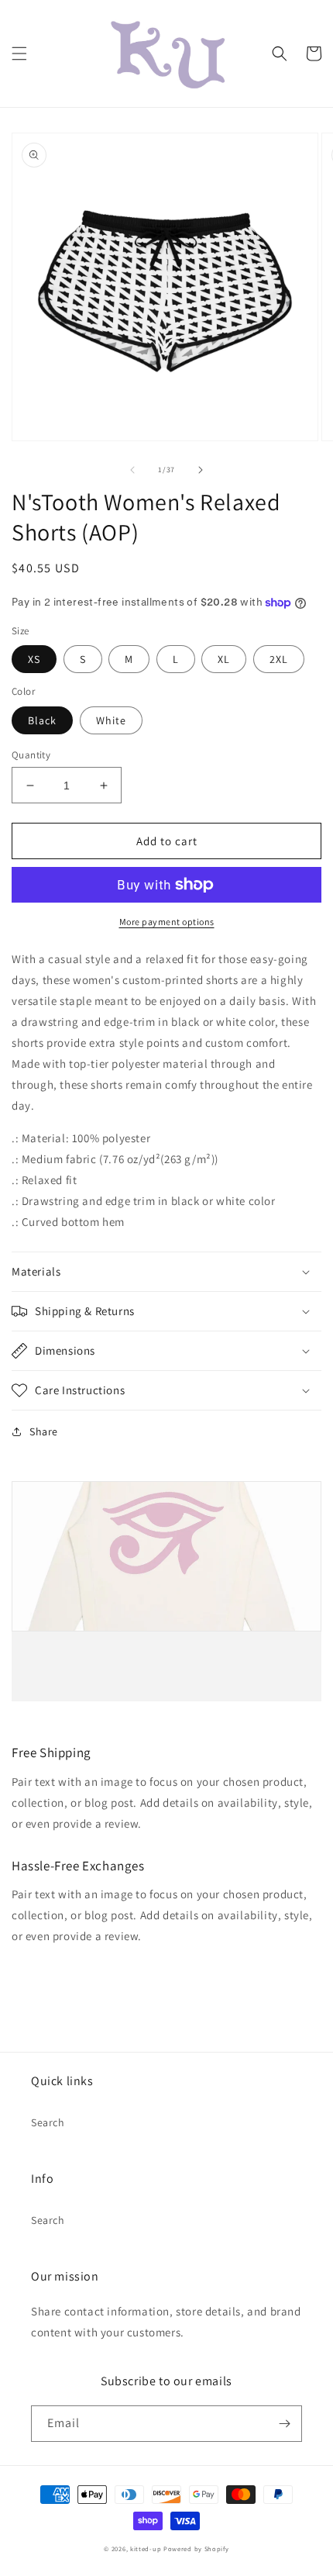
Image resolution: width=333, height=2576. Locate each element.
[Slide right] (201, 470)
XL (224, 659)
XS (34, 659)
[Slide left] (132, 470)
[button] (19, 54)
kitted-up (146, 2548)
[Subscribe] (284, 2424)
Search (48, 2122)
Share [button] (44, 1431)
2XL (279, 659)
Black (42, 720)
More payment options (167, 922)
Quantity (31, 755)
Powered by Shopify (196, 2548)
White (111, 720)
